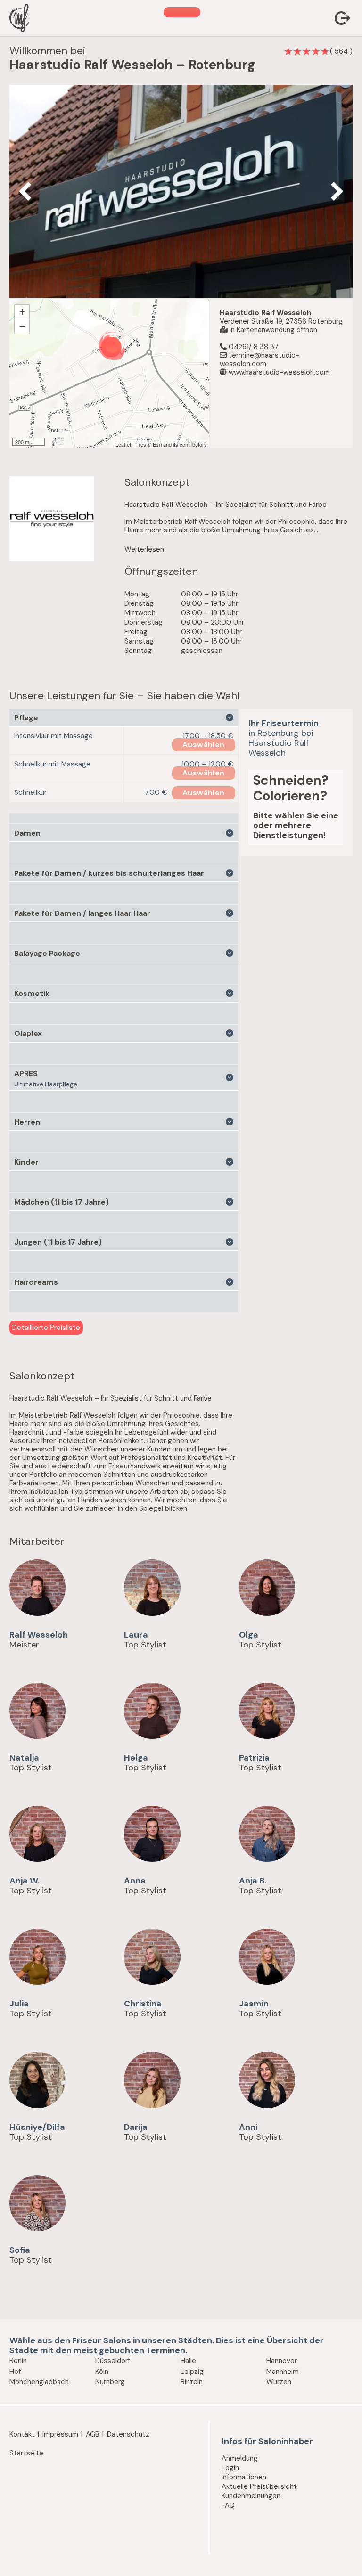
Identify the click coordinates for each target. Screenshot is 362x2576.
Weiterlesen (144, 549)
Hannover (282, 2361)
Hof (15, 2372)
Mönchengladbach (39, 2382)
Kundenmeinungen (251, 2496)
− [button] (22, 326)
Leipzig (192, 2372)
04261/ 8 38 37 (253, 347)
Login (230, 2468)
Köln (102, 2372)
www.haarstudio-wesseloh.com (278, 372)
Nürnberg (110, 2382)
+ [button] (22, 312)
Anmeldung (240, 2458)
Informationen (244, 2477)
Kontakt (22, 2434)
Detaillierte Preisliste (46, 1328)
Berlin (18, 2361)
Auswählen (204, 745)
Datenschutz (128, 2434)
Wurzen (279, 2382)
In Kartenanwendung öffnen (272, 330)
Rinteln (192, 2382)
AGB (93, 2434)
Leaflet (123, 444)
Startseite (26, 2453)
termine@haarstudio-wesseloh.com (259, 359)
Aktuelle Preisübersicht (259, 2486)
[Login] (344, 19)
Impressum (60, 2434)
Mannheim (283, 2372)
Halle (188, 2361)
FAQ (228, 2505)
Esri (157, 444)
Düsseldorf (113, 2361)
